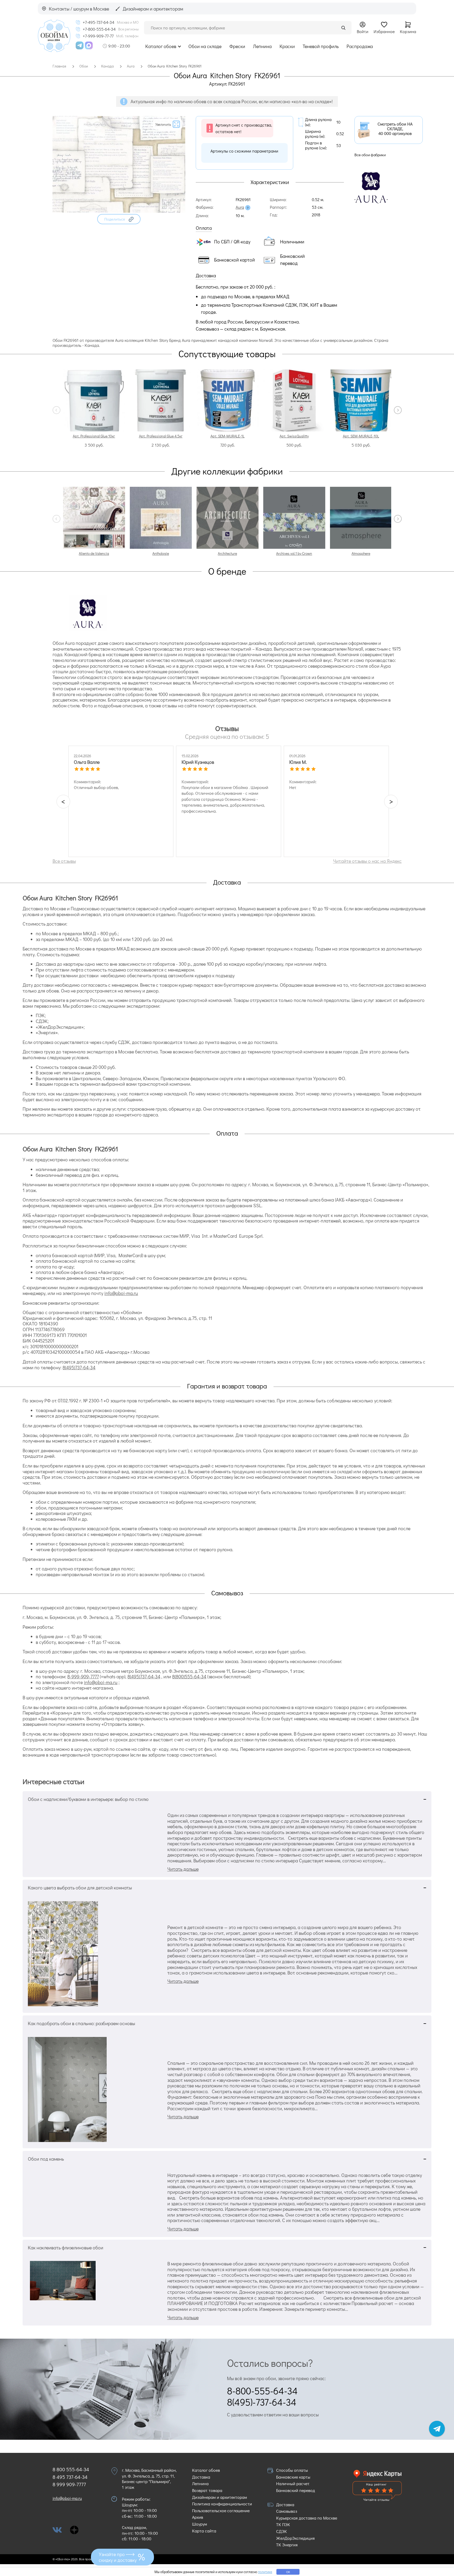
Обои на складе (205, 46)
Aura (240, 207)
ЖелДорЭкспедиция (295, 2538)
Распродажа (360, 46)
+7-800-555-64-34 (99, 29)
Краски (287, 46)
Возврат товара (207, 2490)
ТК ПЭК (283, 2524)
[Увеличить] (119, 211)
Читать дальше (183, 1869)
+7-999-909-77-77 (98, 36)
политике (265, 2572)
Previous (56, 410)
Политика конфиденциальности (222, 2504)
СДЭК (282, 2531)
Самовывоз (287, 2511)
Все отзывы (64, 861)
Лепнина (262, 46)
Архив (198, 2517)
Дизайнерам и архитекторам (220, 2497)
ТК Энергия (287, 2545)
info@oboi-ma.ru (121, 1293)
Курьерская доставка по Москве (307, 2518)
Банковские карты (293, 2477)
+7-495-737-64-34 (99, 22)
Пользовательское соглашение (221, 2510)
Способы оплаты (292, 2470)
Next (398, 410)
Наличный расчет (293, 2483)
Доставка (201, 2477)
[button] (119, 219)
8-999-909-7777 (83, 1676)
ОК (288, 2572)
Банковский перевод (296, 2490)
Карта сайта (204, 2531)
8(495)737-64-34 (79, 1367)
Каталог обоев (161, 46)
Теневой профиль (321, 46)
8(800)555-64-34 (189, 1676)
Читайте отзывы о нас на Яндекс (367, 861)
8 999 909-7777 (69, 2484)
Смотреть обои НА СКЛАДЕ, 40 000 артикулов (395, 129)
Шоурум (200, 2524)
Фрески (237, 46)
